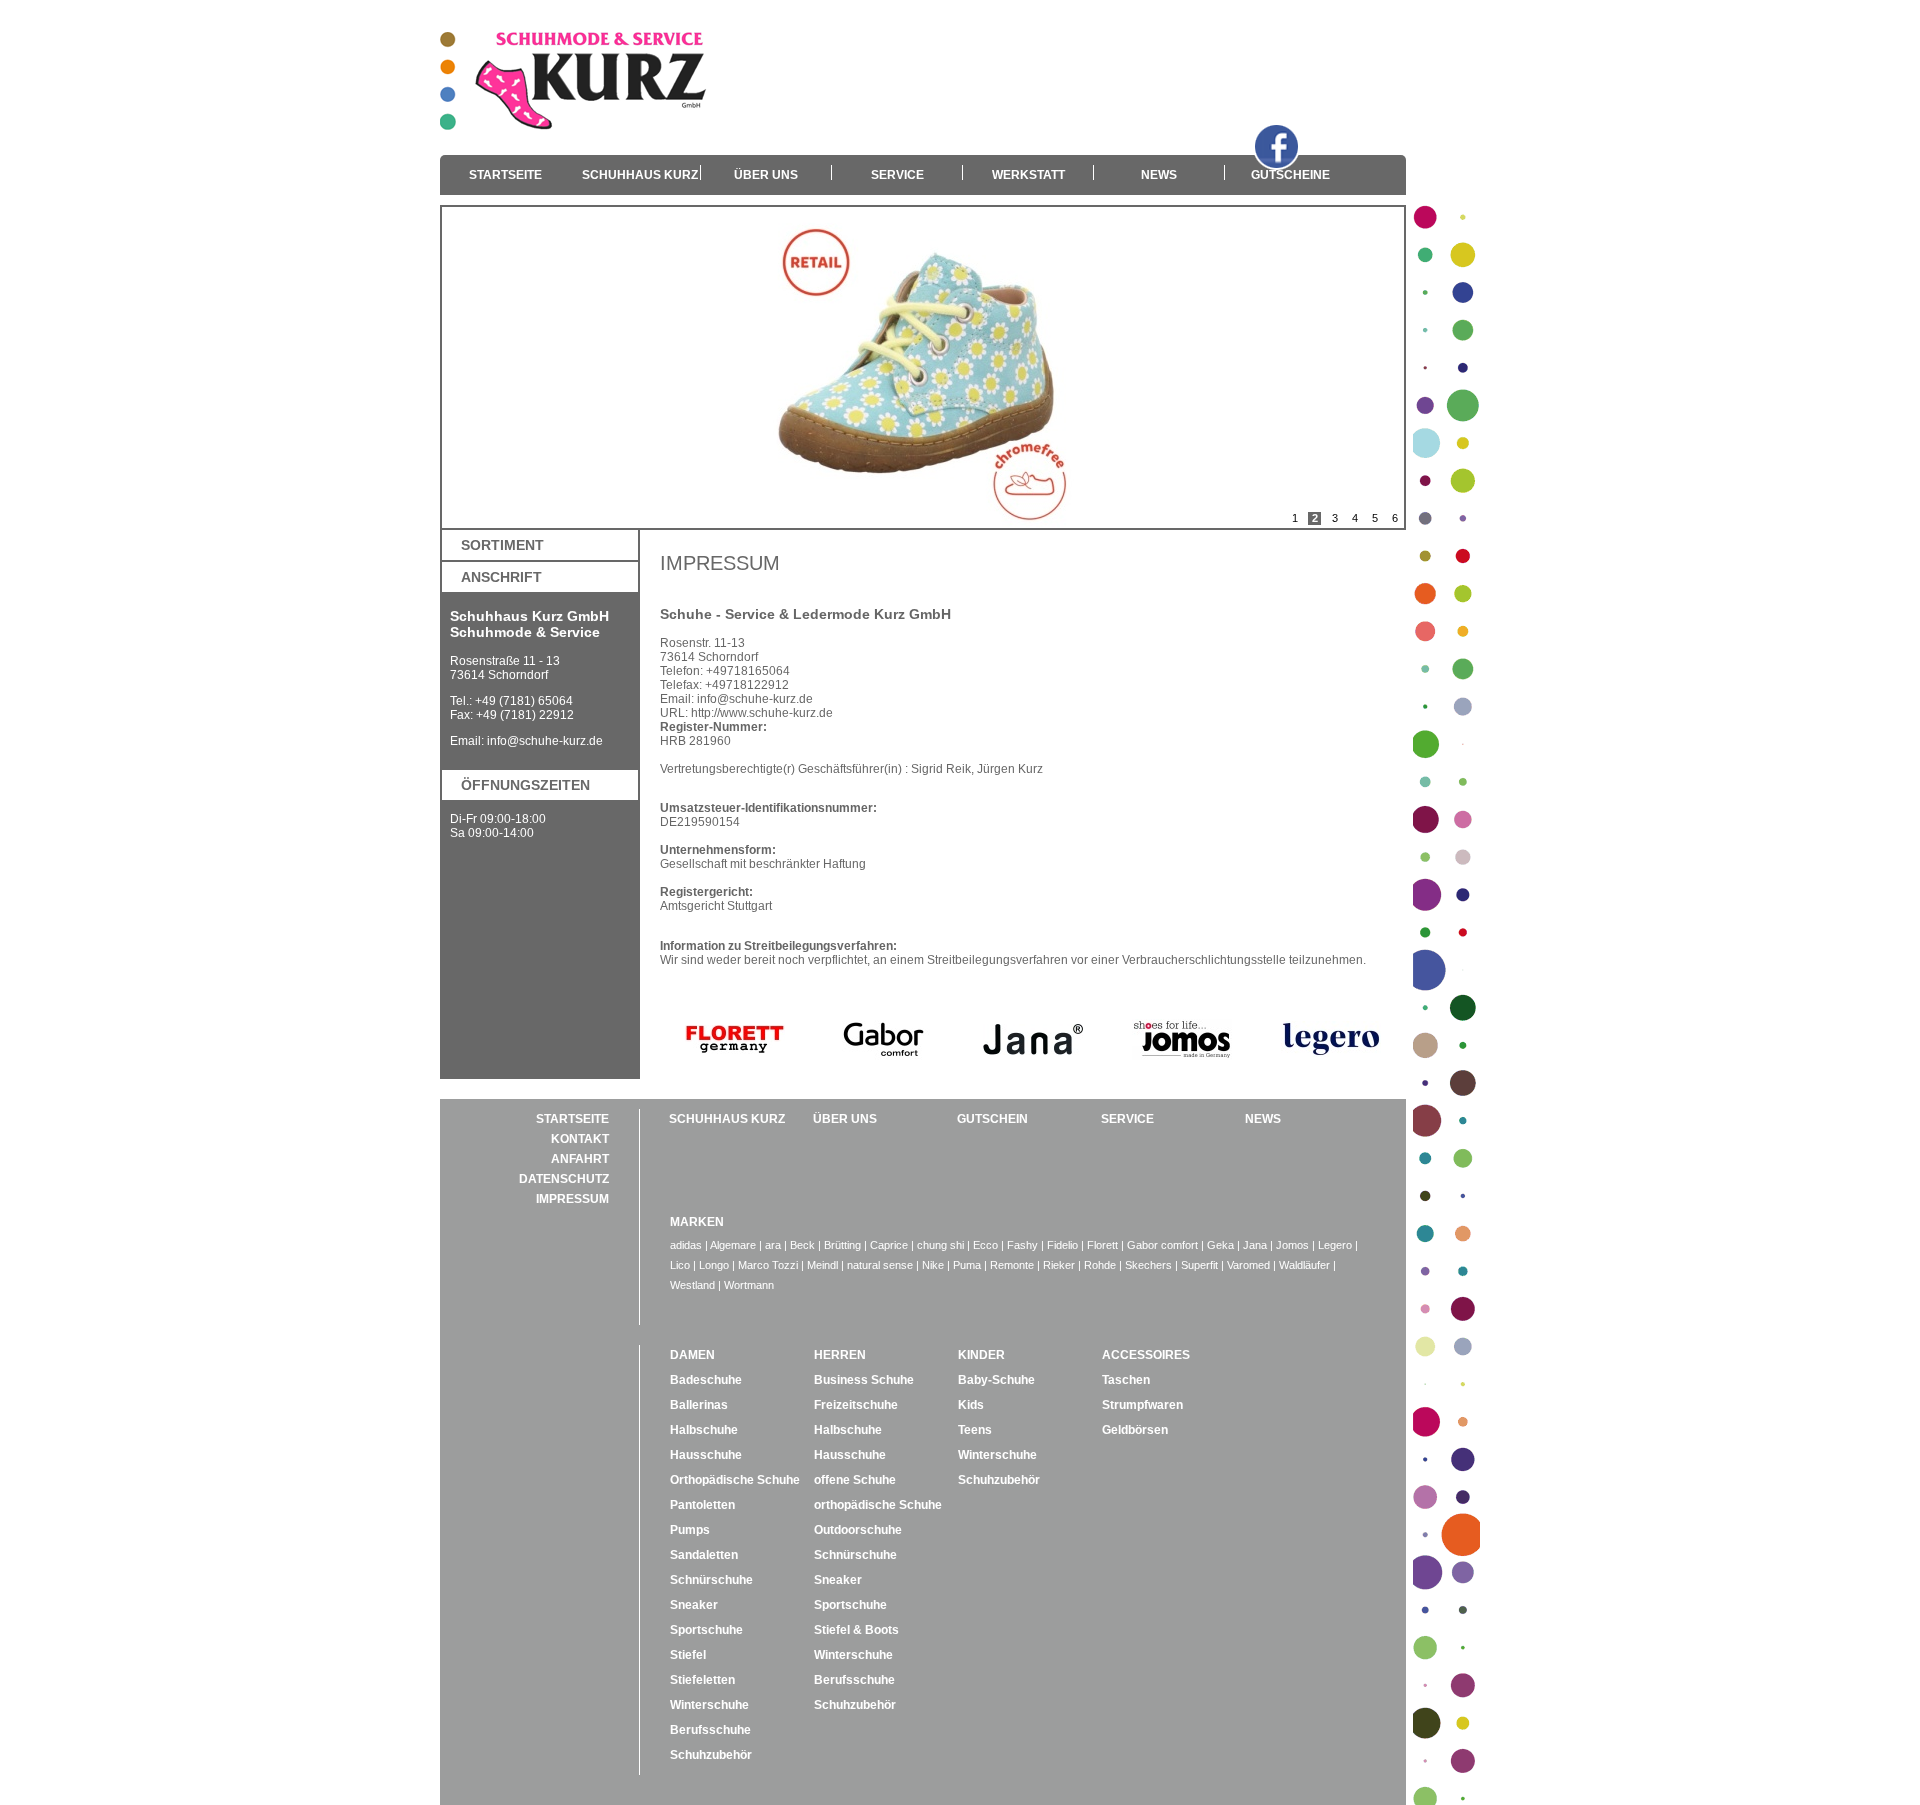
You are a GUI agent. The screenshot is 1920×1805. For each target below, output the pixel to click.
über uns (845, 1119)
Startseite (505, 175)
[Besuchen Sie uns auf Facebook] (1276, 146)
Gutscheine (1290, 175)
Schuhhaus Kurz (640, 175)
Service (897, 175)
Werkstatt (1028, 175)
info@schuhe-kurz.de (545, 741)
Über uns (766, 175)
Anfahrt (580, 1159)
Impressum (572, 1199)
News (1159, 175)
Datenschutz (564, 1179)
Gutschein (992, 1119)
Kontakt (580, 1139)
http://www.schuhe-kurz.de (762, 713)
